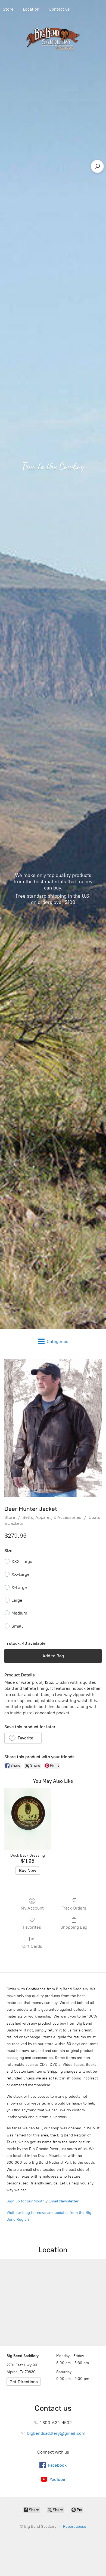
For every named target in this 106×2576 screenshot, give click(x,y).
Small (17, 1626)
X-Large (19, 1587)
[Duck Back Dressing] (28, 1819)
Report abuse (75, 2527)
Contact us (59, 9)
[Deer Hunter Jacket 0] (53, 1428)
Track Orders (74, 1908)
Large (17, 1600)
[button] (23, 1738)
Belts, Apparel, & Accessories (52, 1517)
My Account (32, 1908)
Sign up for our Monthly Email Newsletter (43, 2201)
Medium (19, 1613)
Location (31, 9)
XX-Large (21, 1574)
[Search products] (97, 166)
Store (10, 1517)
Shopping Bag (74, 1927)
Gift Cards (32, 1946)
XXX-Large (22, 1561)
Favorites (32, 1927)
